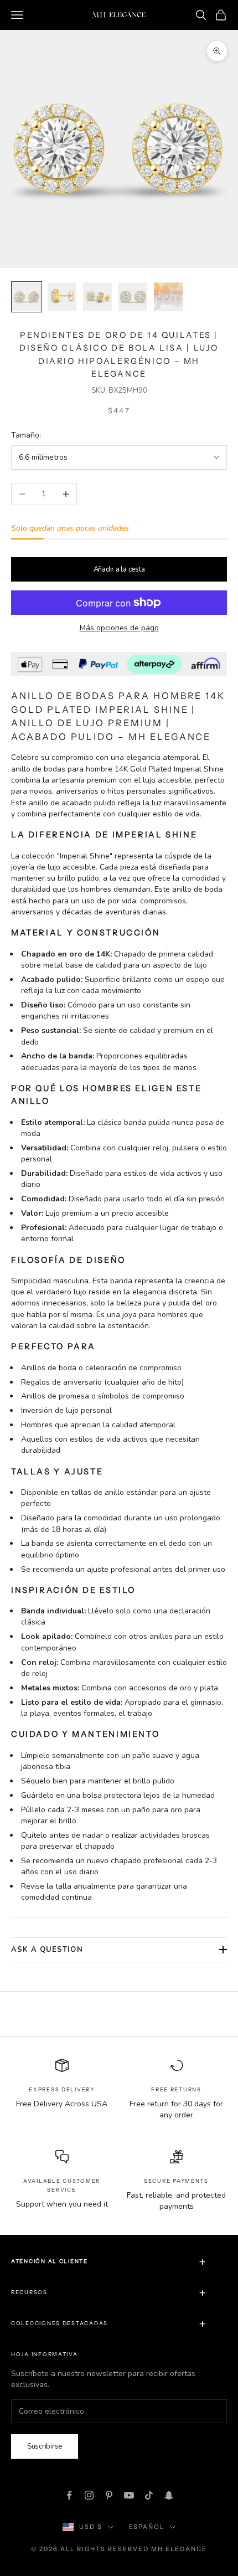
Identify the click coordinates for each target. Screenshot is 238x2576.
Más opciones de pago (119, 628)
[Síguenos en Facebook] (69, 2495)
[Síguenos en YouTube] (129, 2495)
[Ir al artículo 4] (133, 297)
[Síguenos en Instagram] (89, 2495)
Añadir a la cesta (119, 569)
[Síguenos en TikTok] (149, 2495)
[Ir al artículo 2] (62, 297)
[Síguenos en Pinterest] (109, 2495)
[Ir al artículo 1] (27, 297)
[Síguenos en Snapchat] (169, 2495)
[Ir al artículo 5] (168, 297)
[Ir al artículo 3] (97, 297)
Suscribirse (45, 2446)
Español (147, 2527)
